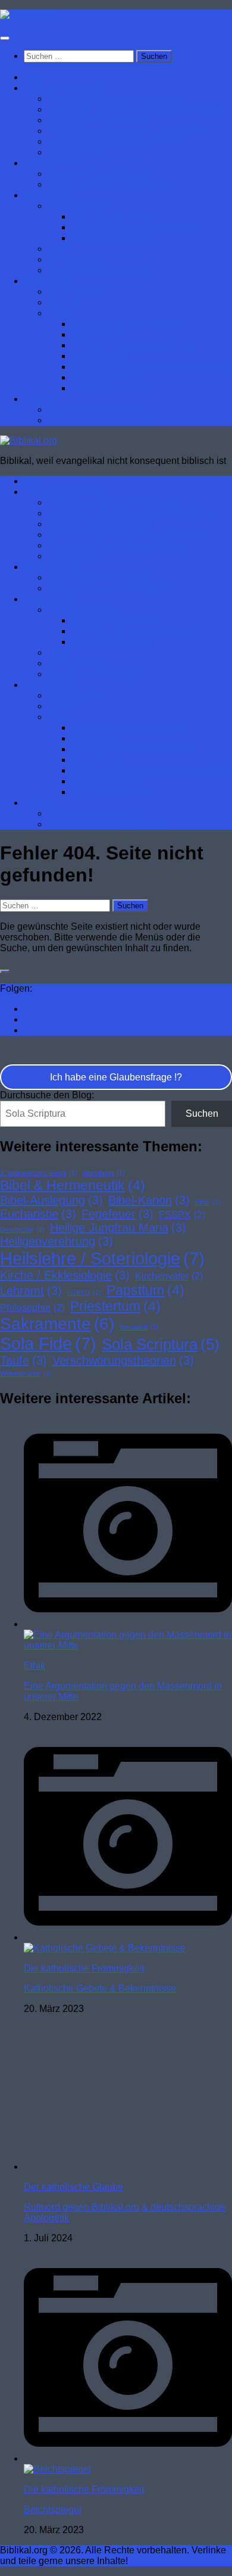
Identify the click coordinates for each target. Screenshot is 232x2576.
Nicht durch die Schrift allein (107, 420)
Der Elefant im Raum (115, 217)
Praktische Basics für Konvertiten (117, 99)
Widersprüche (26, 1373)
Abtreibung (104, 1173)
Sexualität (139, 1327)
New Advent (97, 334)
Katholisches (51, 163)
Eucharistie (38, 1214)
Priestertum (115, 1306)
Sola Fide (48, 1343)
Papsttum (145, 1290)
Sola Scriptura (161, 1344)
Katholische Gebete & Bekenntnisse (100, 1988)
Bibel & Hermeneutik (73, 1185)
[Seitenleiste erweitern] (5, 971)
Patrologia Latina (107, 377)
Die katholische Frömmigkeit (108, 184)
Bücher (39, 399)
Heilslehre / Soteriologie (102, 1258)
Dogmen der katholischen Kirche (117, 141)
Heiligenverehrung (57, 1241)
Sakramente (57, 1324)
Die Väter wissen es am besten (137, 227)
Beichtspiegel (76, 292)
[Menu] (5, 38)
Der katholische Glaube (97, 174)
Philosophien (76, 259)
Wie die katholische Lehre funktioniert (127, 131)
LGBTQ (84, 1292)
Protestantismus (81, 206)
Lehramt (31, 1291)
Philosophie (32, 1307)
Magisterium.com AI (113, 388)
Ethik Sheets (74, 152)
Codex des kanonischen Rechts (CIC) (151, 367)
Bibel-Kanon (149, 1200)
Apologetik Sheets (110, 238)
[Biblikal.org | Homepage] (29, 15)
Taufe (23, 1360)
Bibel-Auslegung (51, 1200)
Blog (34, 77)
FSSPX (182, 1214)
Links (59, 313)
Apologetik (46, 195)
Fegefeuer (117, 1214)
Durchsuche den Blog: (47, 1095)
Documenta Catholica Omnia (132, 345)
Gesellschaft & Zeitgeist (98, 270)
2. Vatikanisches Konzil (39, 1173)
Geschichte (22, 1229)
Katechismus (99, 356)
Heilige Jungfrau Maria (118, 1228)
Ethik (58, 249)
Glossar (64, 302)
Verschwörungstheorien (123, 1360)
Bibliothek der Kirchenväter (128, 324)
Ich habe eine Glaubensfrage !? (116, 1077)
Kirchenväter (169, 1276)
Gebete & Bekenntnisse (98, 120)
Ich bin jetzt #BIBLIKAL (96, 409)
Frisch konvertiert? (63, 88)
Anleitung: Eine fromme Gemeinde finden (134, 109)
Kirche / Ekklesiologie (65, 1275)
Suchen (202, 1113)
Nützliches (46, 281)
